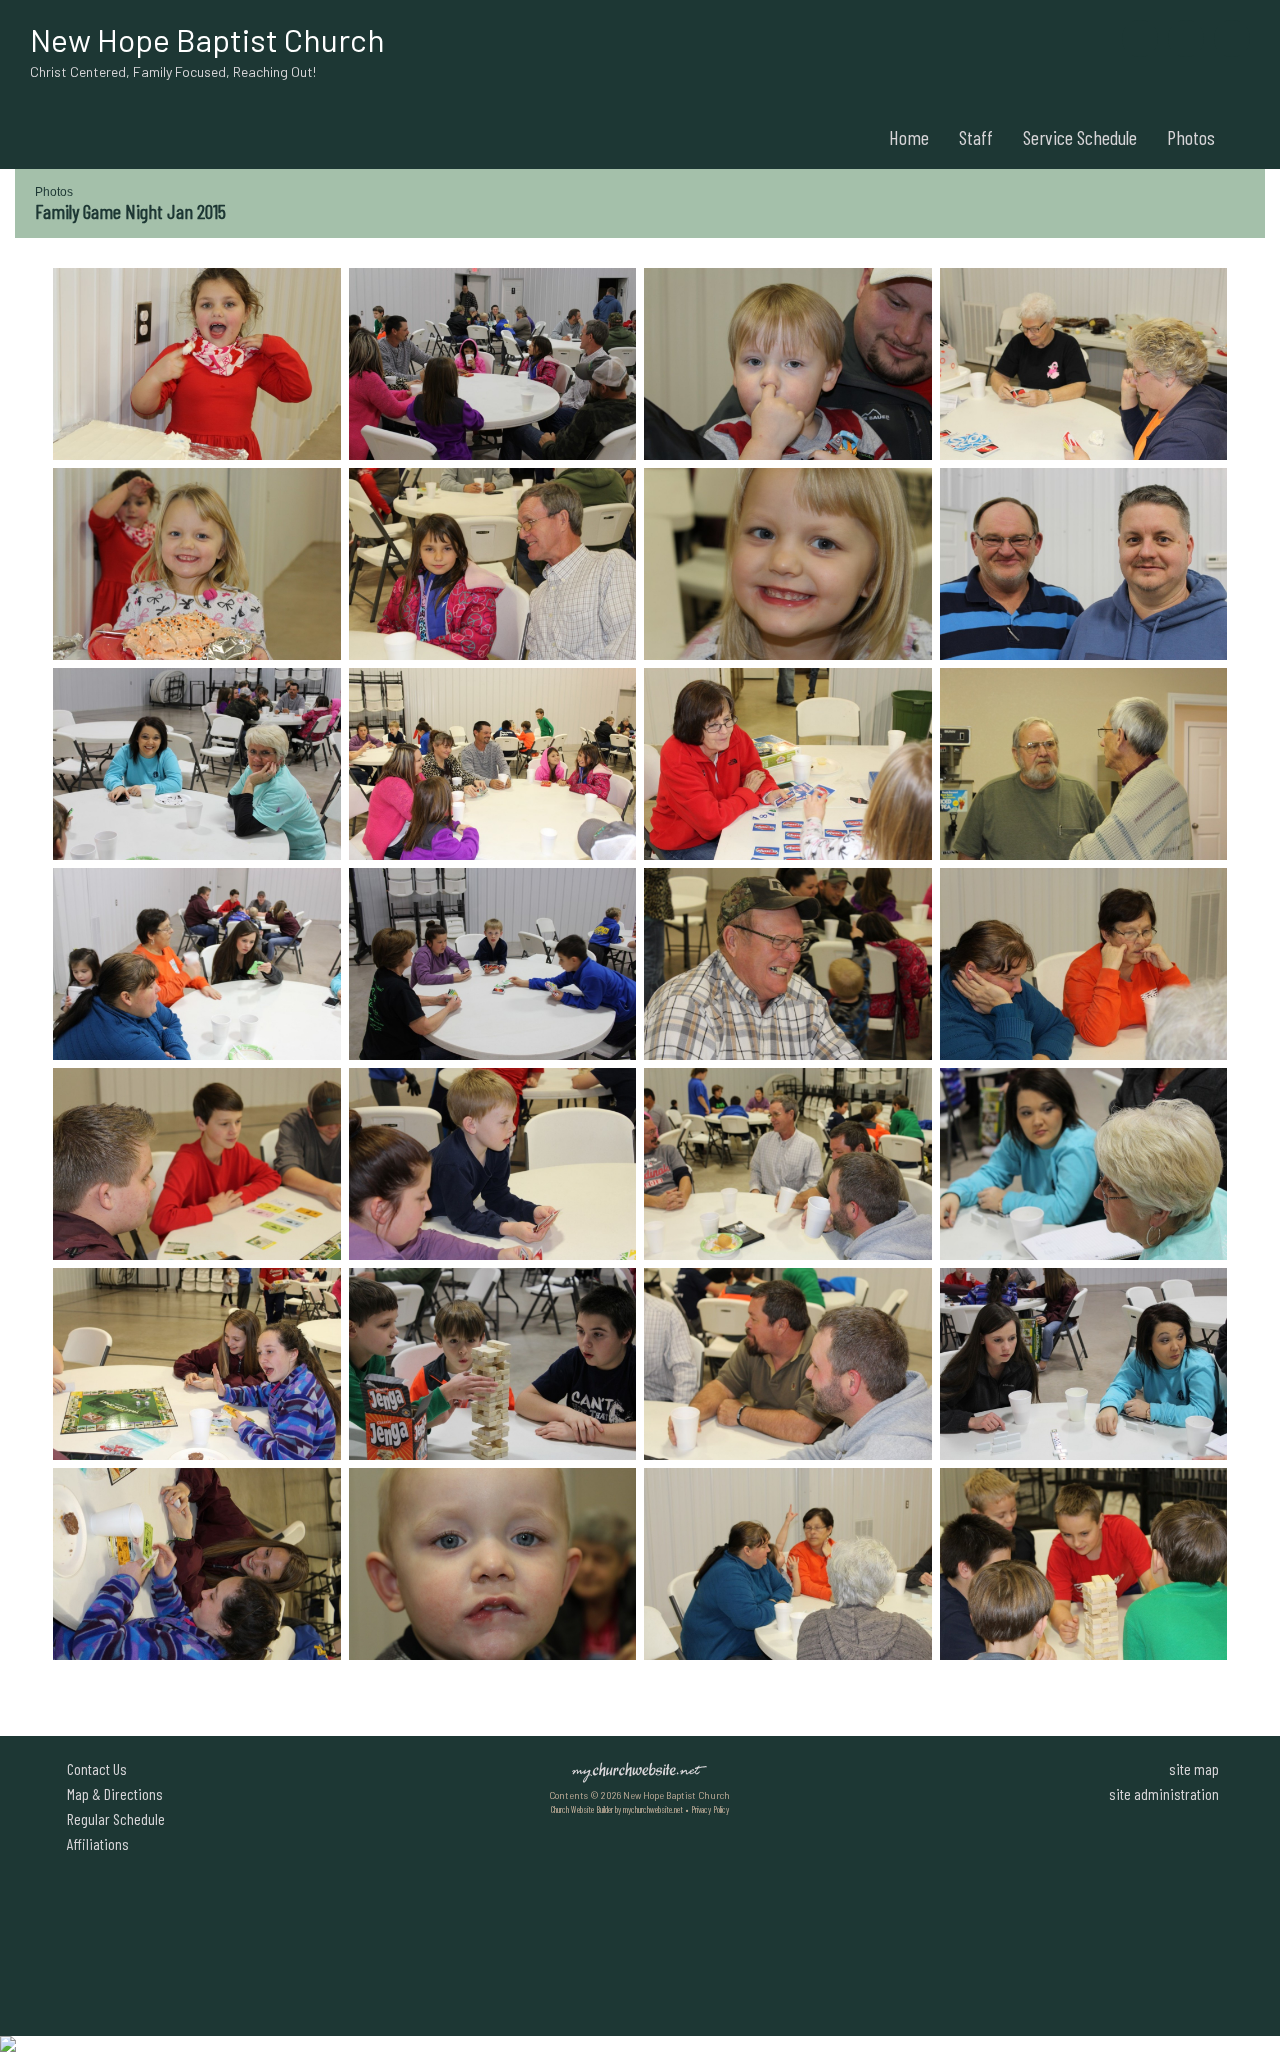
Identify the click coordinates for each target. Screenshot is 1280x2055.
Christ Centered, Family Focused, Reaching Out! (173, 71)
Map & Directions (112, 1793)
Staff (976, 137)
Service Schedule (1080, 137)
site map (1194, 1768)
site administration (1164, 1793)
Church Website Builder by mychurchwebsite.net (617, 1809)
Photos (1191, 137)
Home (909, 137)
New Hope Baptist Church (207, 39)
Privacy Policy (710, 1809)
